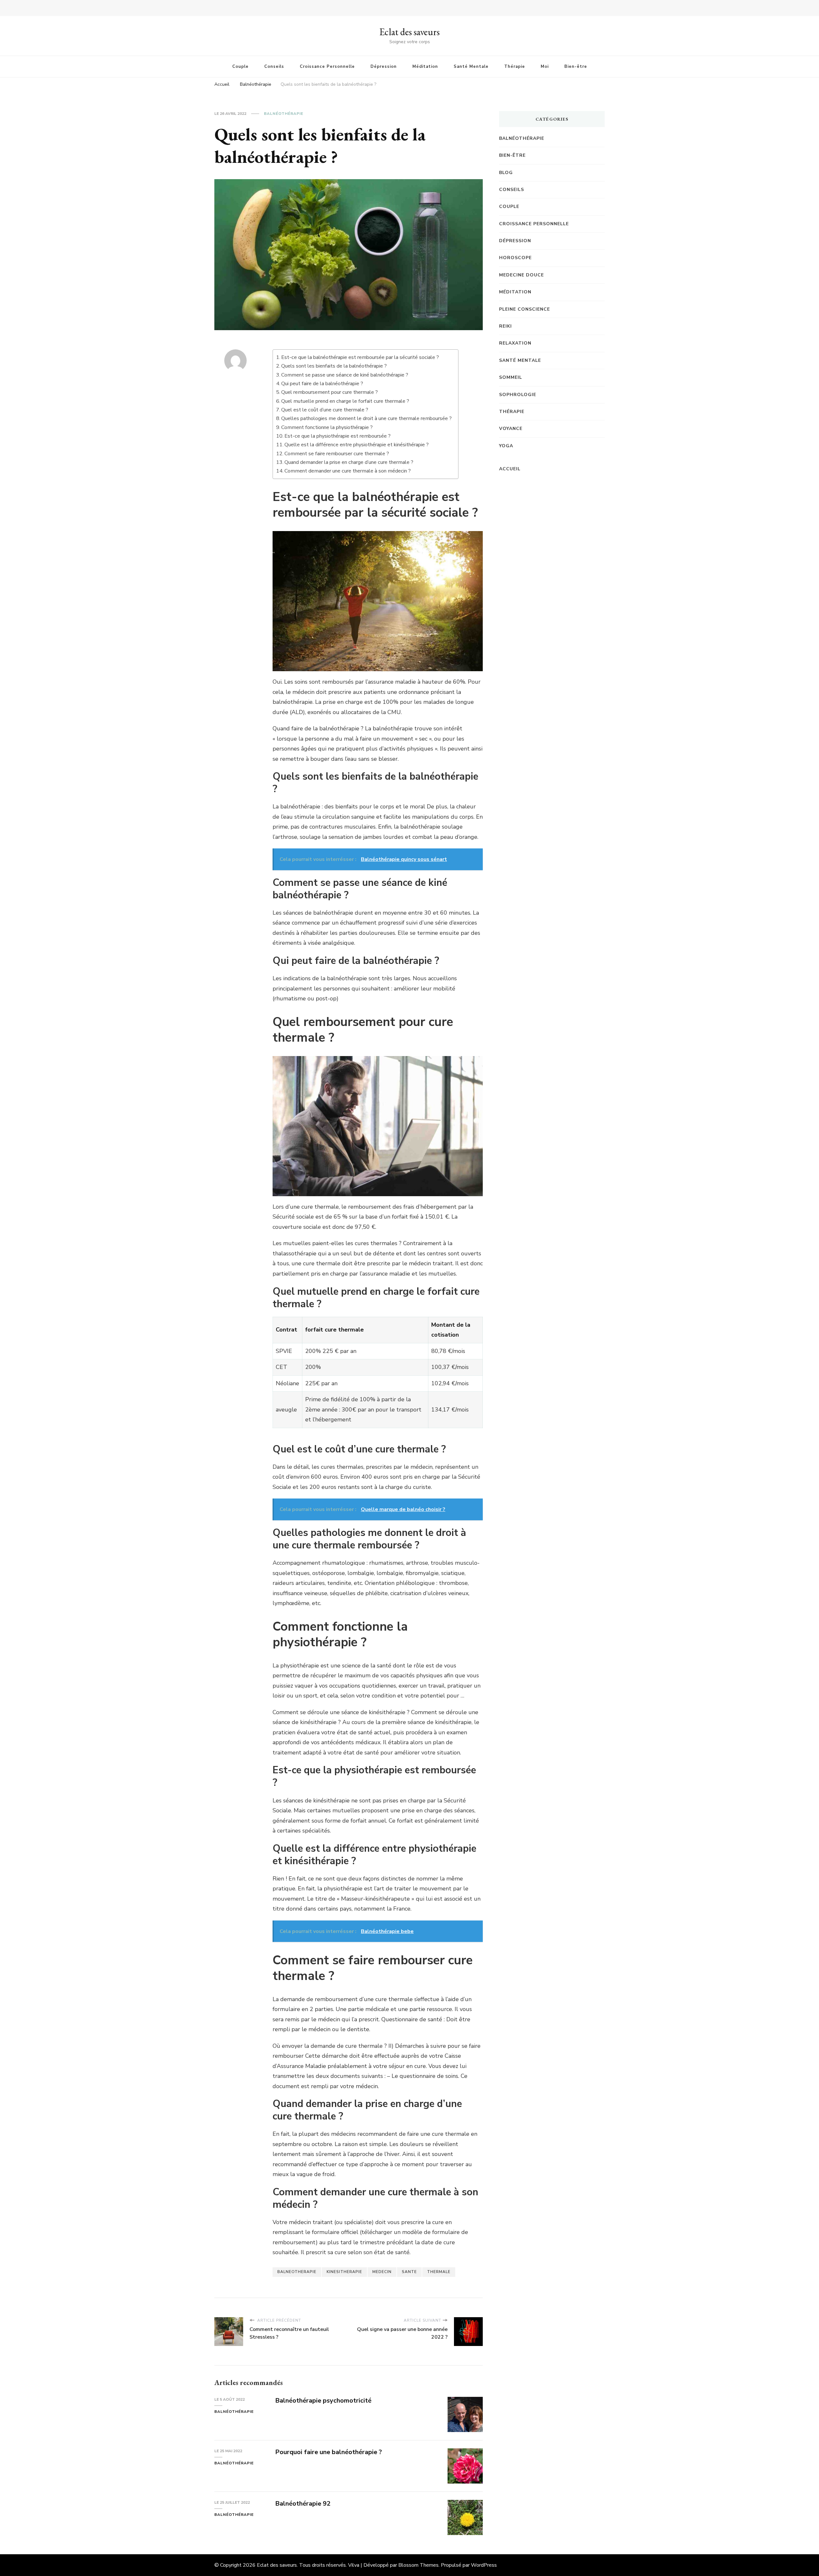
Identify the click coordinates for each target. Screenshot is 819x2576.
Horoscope (515, 258)
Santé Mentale (471, 67)
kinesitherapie (344, 2272)
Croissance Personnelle (327, 67)
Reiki (505, 326)
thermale (439, 2272)
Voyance (511, 429)
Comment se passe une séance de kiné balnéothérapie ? (345, 375)
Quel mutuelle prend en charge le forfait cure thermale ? (345, 401)
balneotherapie (297, 2272)
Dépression (384, 67)
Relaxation (515, 343)
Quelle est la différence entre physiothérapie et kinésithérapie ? (357, 445)
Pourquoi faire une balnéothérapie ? (329, 2452)
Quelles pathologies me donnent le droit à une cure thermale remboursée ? (366, 418)
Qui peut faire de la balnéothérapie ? (322, 384)
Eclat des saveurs (409, 32)
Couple (240, 67)
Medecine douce (521, 275)
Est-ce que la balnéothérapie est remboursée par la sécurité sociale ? (360, 357)
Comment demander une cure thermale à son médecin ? (348, 471)
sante (409, 2272)
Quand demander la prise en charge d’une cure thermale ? (349, 462)
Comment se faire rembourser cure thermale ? (337, 454)
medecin (382, 2272)
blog (506, 173)
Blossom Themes (418, 2565)
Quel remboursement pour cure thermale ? (330, 392)
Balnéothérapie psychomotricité (323, 2401)
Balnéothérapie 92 (303, 2504)
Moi (545, 67)
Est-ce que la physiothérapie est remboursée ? (338, 436)
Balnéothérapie (284, 114)
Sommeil (511, 377)
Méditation (425, 67)
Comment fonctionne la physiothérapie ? (327, 427)
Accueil (510, 469)
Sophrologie (518, 395)
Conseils (274, 67)
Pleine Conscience (525, 309)
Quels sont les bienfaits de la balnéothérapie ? (334, 366)
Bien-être (576, 67)
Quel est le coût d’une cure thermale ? (325, 410)
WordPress (484, 2565)
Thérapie (515, 67)
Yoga (506, 446)
